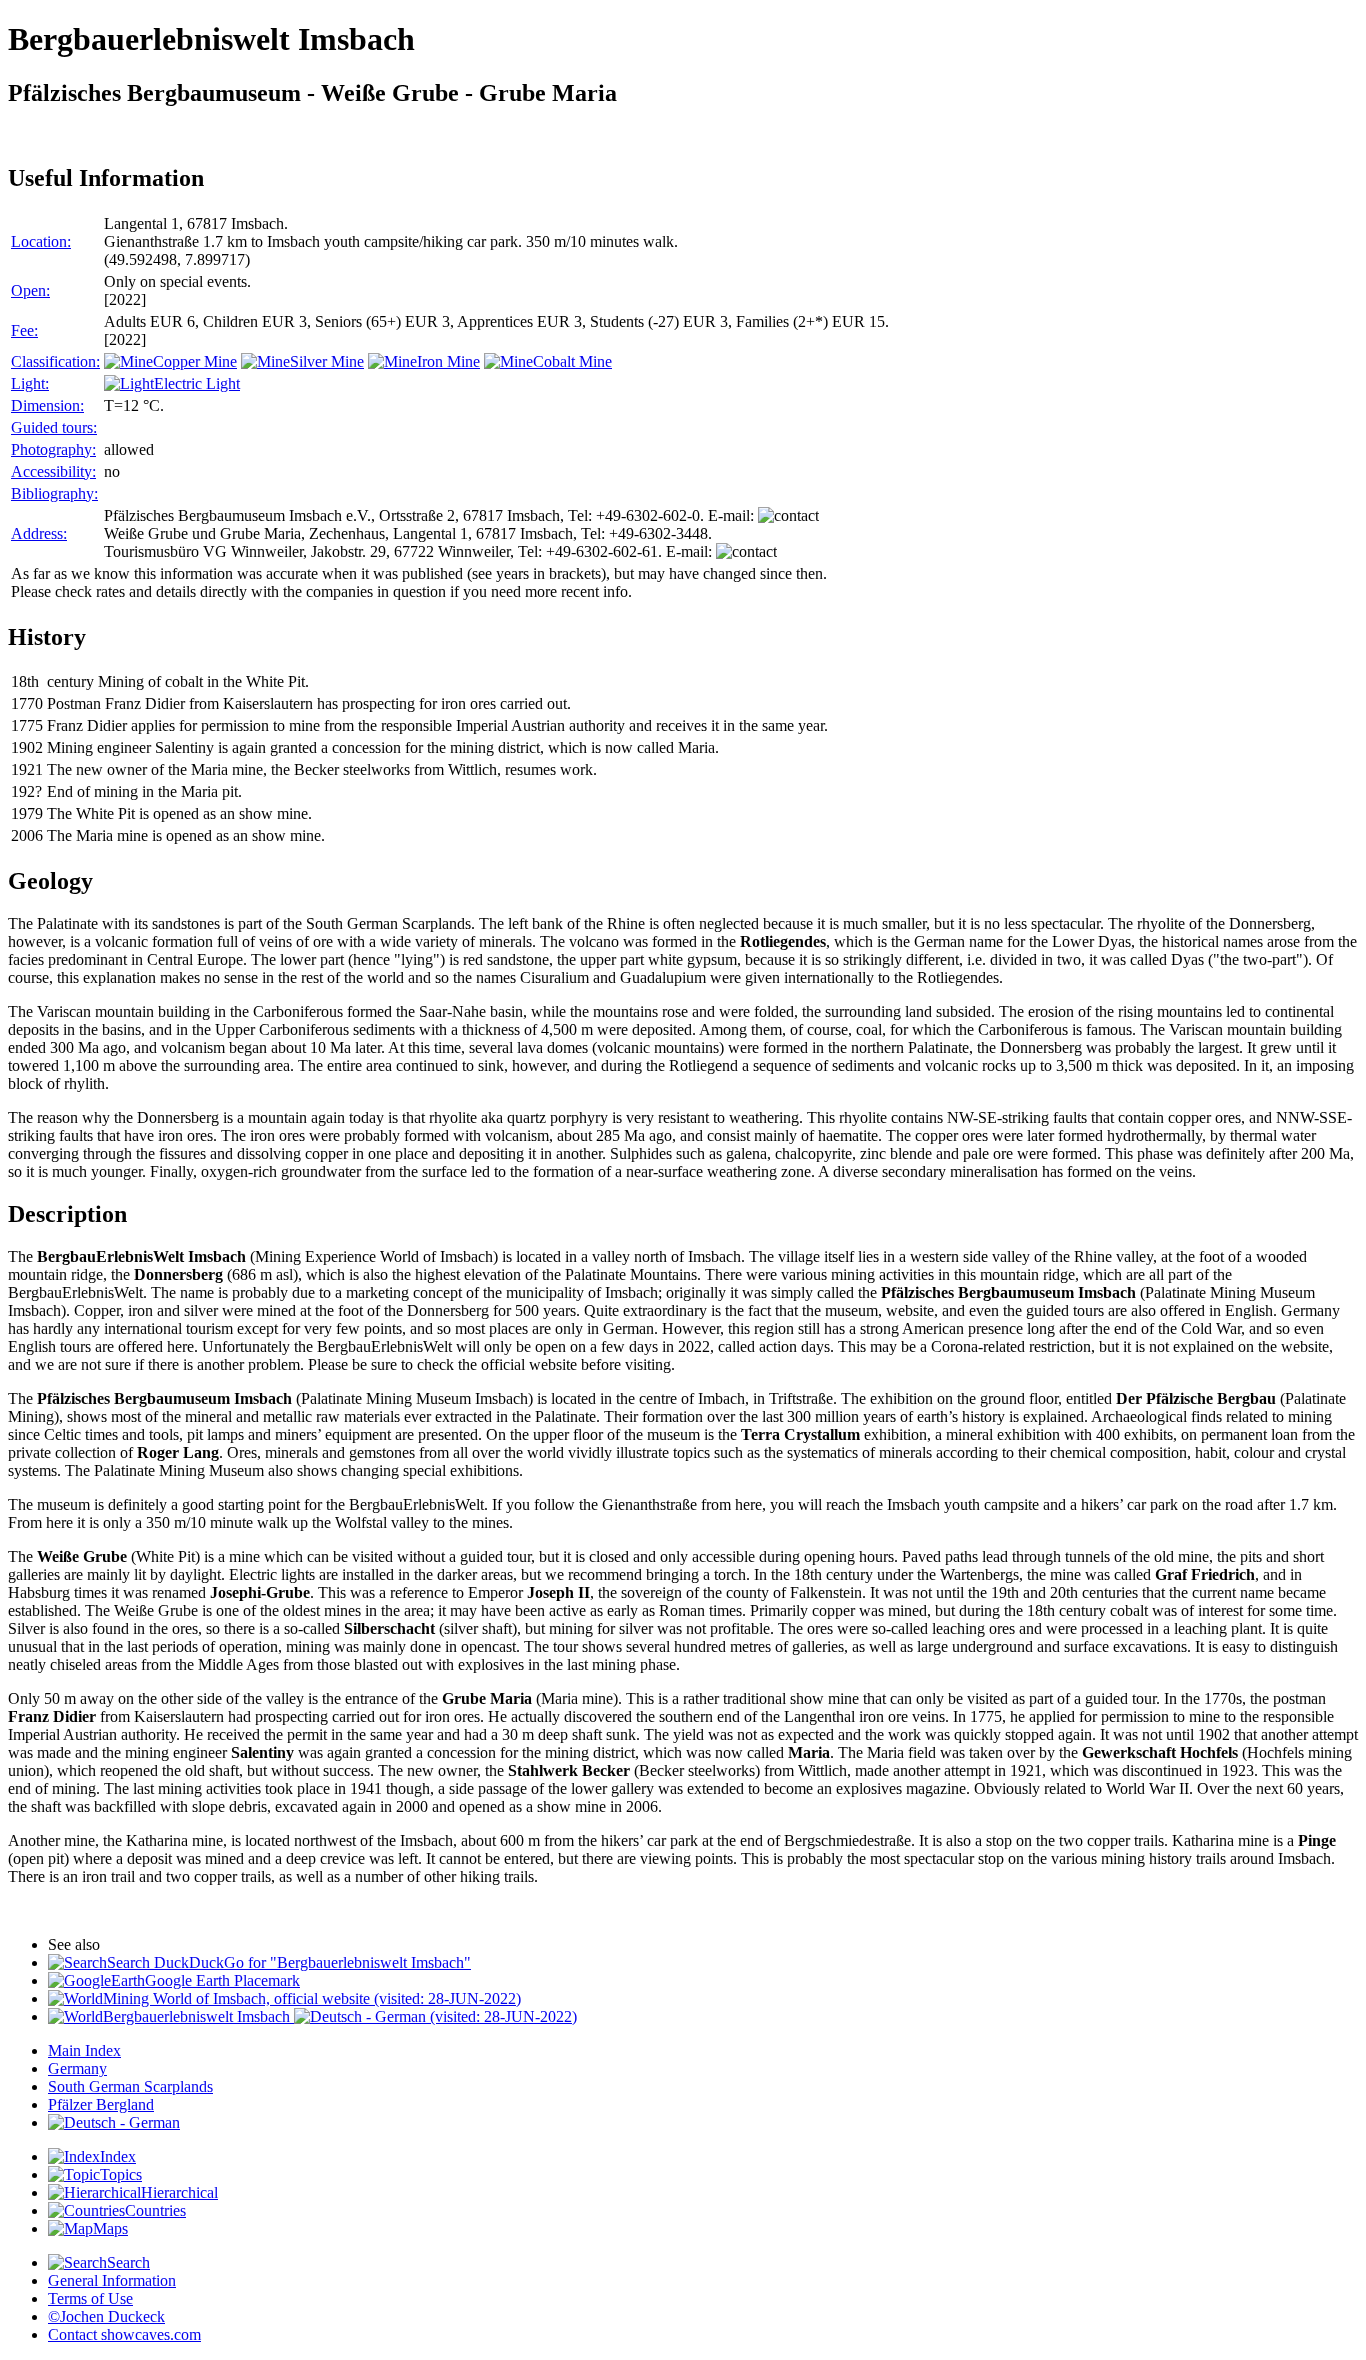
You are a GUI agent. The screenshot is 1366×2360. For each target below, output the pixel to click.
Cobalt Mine (572, 361)
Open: (30, 290)
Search (128, 2262)
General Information (112, 2280)
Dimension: (47, 405)
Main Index (84, 2050)
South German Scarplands (130, 2086)
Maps (110, 2228)
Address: (39, 533)
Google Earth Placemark (222, 1980)
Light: (30, 383)
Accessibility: (53, 471)
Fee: (24, 330)
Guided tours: (54, 427)
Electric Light (197, 383)
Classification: (55, 361)
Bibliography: (54, 493)
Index (118, 2156)
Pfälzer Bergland (101, 2104)
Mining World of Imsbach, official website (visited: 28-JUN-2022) (312, 1998)
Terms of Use (90, 2298)
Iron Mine (448, 361)
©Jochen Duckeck (106, 2316)
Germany (77, 2068)
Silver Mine (327, 361)
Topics (121, 2174)
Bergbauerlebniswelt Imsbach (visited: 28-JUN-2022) (340, 2016)
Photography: (53, 449)
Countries (155, 2210)
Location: (41, 241)
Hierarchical (179, 2192)
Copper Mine (195, 361)
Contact (124, 2334)
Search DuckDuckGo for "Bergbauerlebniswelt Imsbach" (289, 1962)
